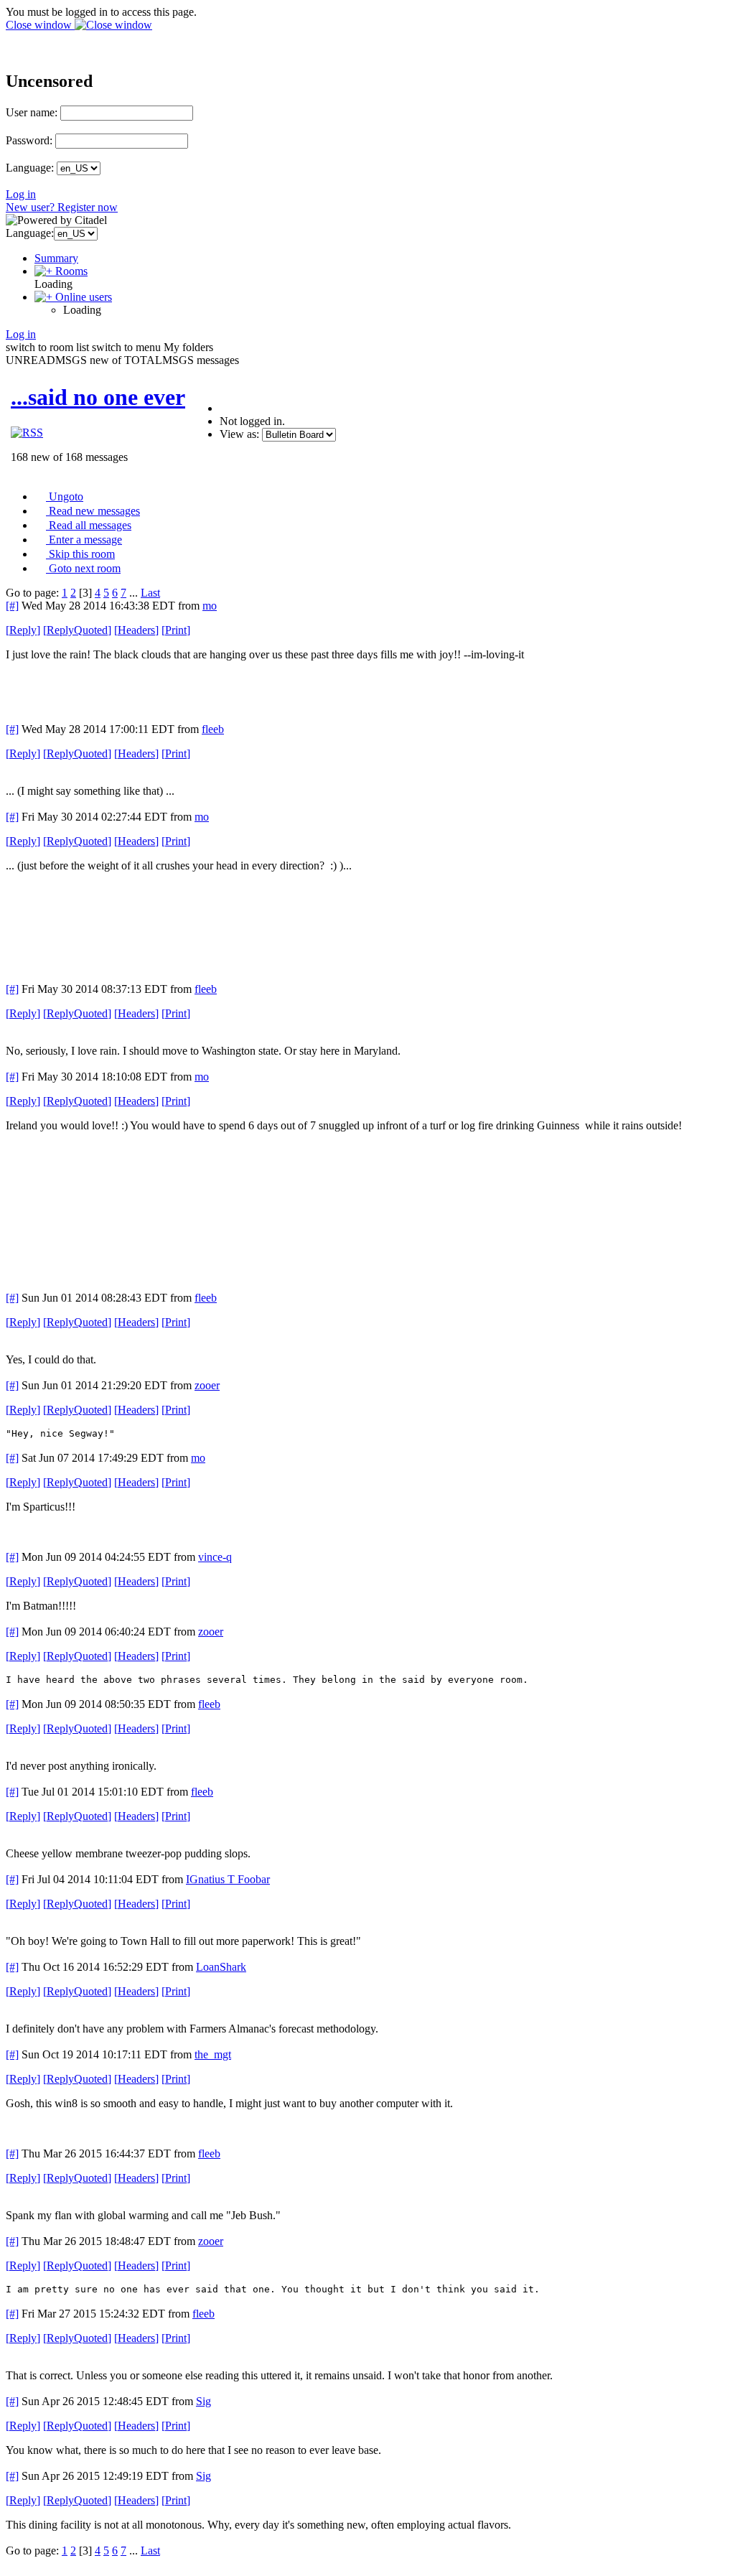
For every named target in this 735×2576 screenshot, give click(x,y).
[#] (12, 606)
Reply (23, 630)
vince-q (215, 1557)
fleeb (213, 729)
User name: (32, 112)
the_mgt (213, 2054)
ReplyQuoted (77, 630)
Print (176, 630)
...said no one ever (98, 397)
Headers (136, 630)
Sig (203, 2401)
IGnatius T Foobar (228, 1879)
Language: (30, 168)
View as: (239, 434)
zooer (207, 1385)
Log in (21, 194)
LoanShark (221, 1967)
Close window (40, 25)
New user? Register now (62, 207)
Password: (29, 140)
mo (210, 606)
